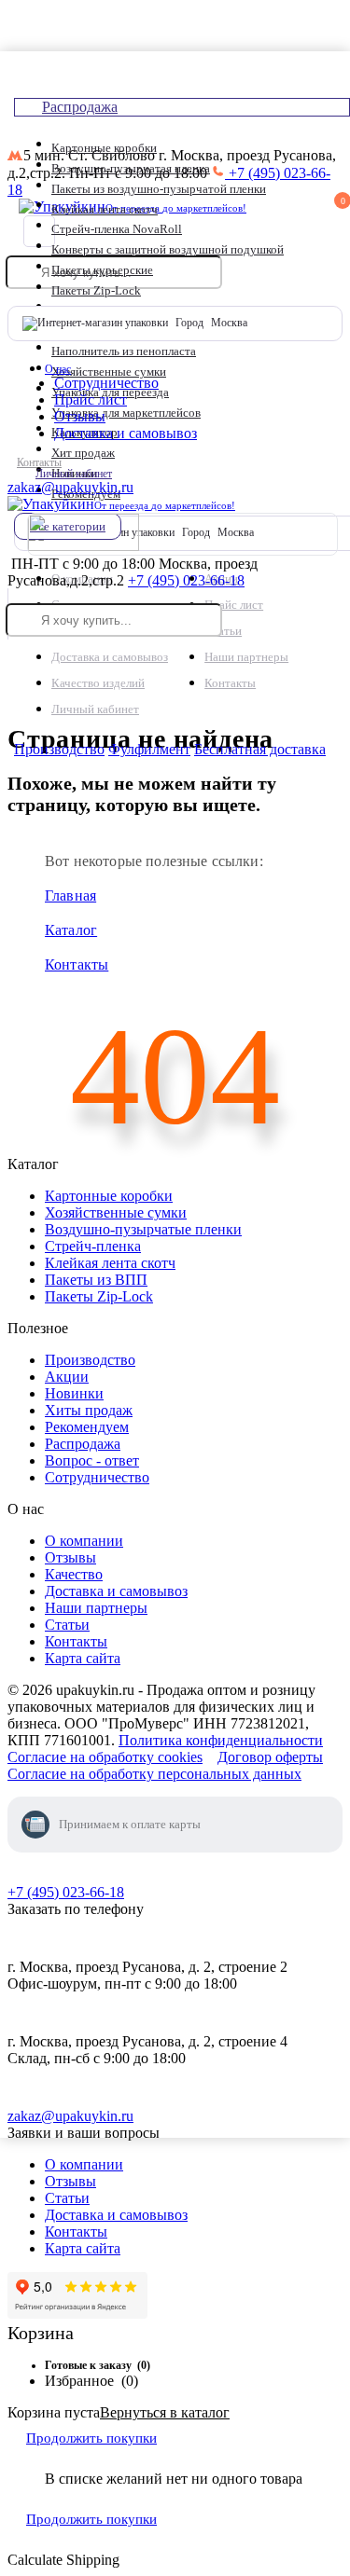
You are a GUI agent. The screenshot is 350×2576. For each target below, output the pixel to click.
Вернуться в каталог (165, 2412)
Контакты (39, 462)
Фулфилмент (149, 749)
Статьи (67, 2198)
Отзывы (80, 416)
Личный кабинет (74, 474)
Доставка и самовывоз (126, 433)
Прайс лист (91, 399)
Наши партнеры (246, 657)
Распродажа (80, 107)
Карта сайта (83, 2248)
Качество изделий (98, 683)
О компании (84, 2164)
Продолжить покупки (91, 2438)
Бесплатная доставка (260, 749)
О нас (58, 369)
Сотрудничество (106, 383)
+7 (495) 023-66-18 (186, 580)
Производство (59, 749)
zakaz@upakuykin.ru (70, 487)
